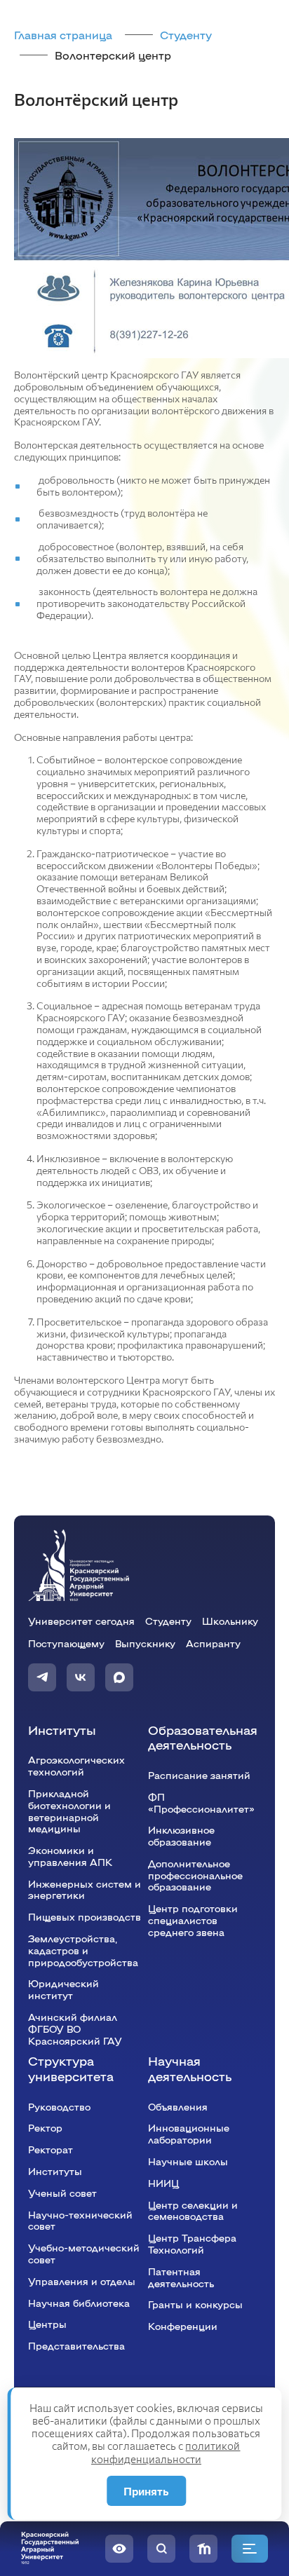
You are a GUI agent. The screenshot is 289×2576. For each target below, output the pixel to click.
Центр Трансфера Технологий (192, 2243)
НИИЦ (163, 2183)
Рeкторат (51, 2149)
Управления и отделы (82, 2281)
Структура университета (71, 2068)
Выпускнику (145, 1643)
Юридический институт (63, 1989)
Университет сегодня (81, 1621)
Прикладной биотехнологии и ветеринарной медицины (69, 1811)
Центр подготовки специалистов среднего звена (193, 1920)
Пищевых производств (85, 1916)
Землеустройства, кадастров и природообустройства (83, 1950)
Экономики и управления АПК (70, 1856)
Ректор (45, 2127)
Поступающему (66, 1643)
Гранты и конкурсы (195, 2304)
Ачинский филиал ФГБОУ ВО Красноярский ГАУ (75, 2029)
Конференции (183, 2326)
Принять (146, 2491)
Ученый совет (62, 2193)
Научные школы (188, 2161)
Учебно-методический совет (84, 2253)
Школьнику (230, 1621)
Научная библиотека (79, 2303)
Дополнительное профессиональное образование (195, 1875)
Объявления (178, 2106)
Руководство (59, 2106)
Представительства (76, 2345)
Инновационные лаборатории (189, 2133)
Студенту (186, 35)
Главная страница (63, 35)
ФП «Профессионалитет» (201, 1802)
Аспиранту (213, 1643)
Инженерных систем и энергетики (85, 1889)
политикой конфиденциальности (166, 2452)
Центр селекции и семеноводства (193, 2210)
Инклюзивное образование (181, 1835)
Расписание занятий (199, 1775)
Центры (47, 2324)
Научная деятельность (190, 2068)
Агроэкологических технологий (76, 1765)
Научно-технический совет (80, 2220)
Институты (62, 1730)
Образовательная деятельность (203, 1737)
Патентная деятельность (181, 2277)
